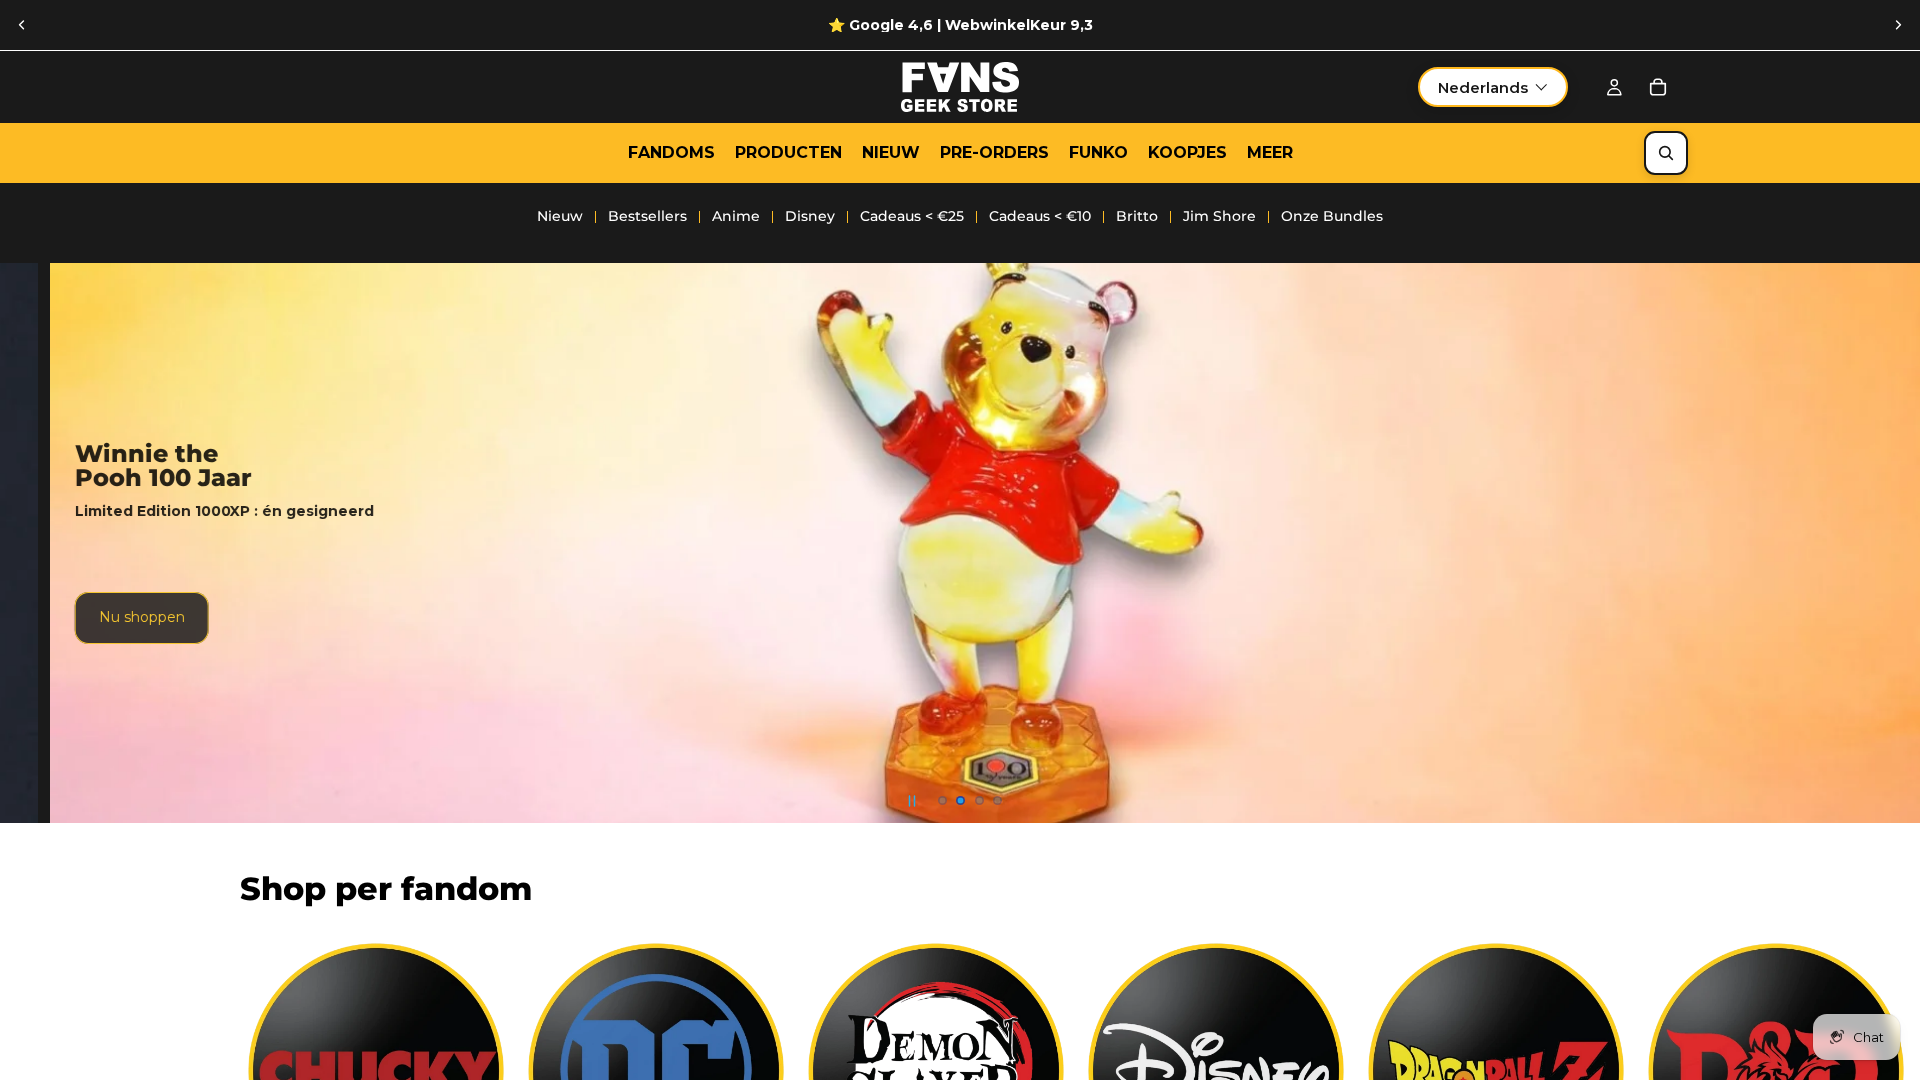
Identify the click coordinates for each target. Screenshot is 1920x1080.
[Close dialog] (1225, 404)
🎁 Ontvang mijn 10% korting (1110, 670)
